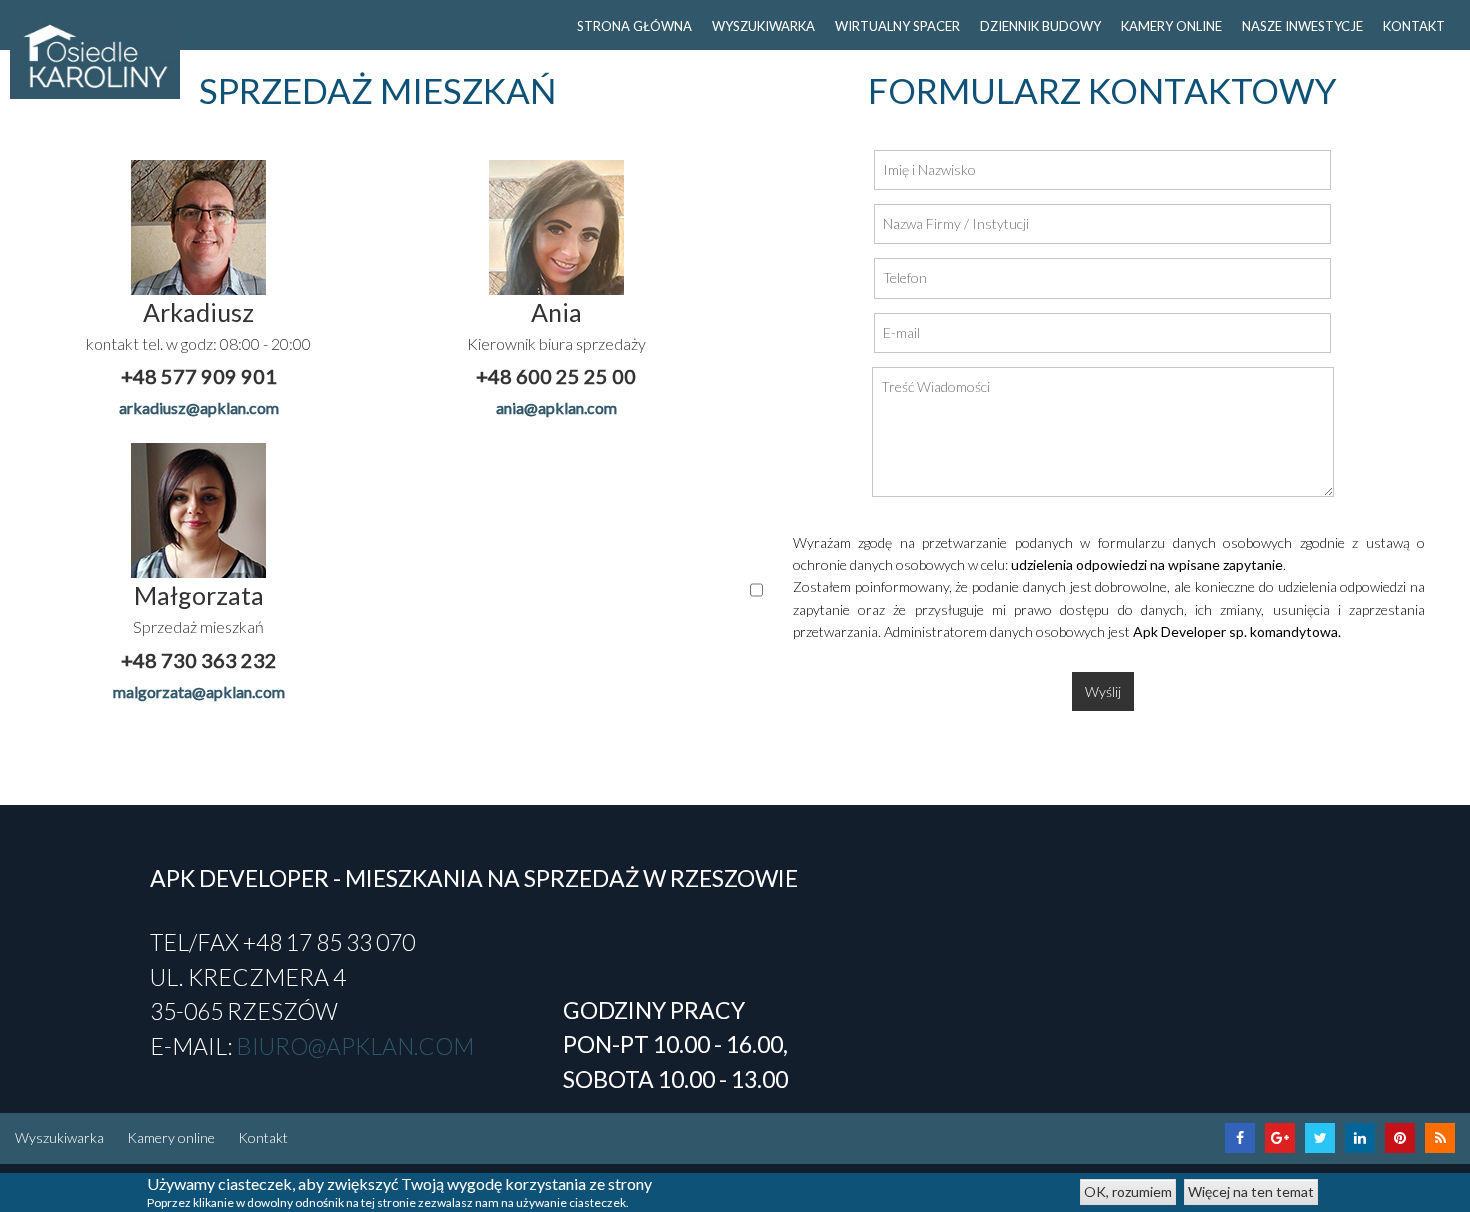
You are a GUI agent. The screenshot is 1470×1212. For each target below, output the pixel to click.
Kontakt (263, 1137)
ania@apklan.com (556, 407)
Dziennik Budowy (1040, 26)
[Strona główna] (95, 57)
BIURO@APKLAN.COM (355, 1046)
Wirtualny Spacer (897, 26)
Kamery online (171, 1137)
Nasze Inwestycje (1302, 26)
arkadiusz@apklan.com (199, 407)
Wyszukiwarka (59, 1137)
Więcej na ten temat (1251, 1191)
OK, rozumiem (1128, 1191)
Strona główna (634, 26)
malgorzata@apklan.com (199, 691)
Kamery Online (1171, 26)
